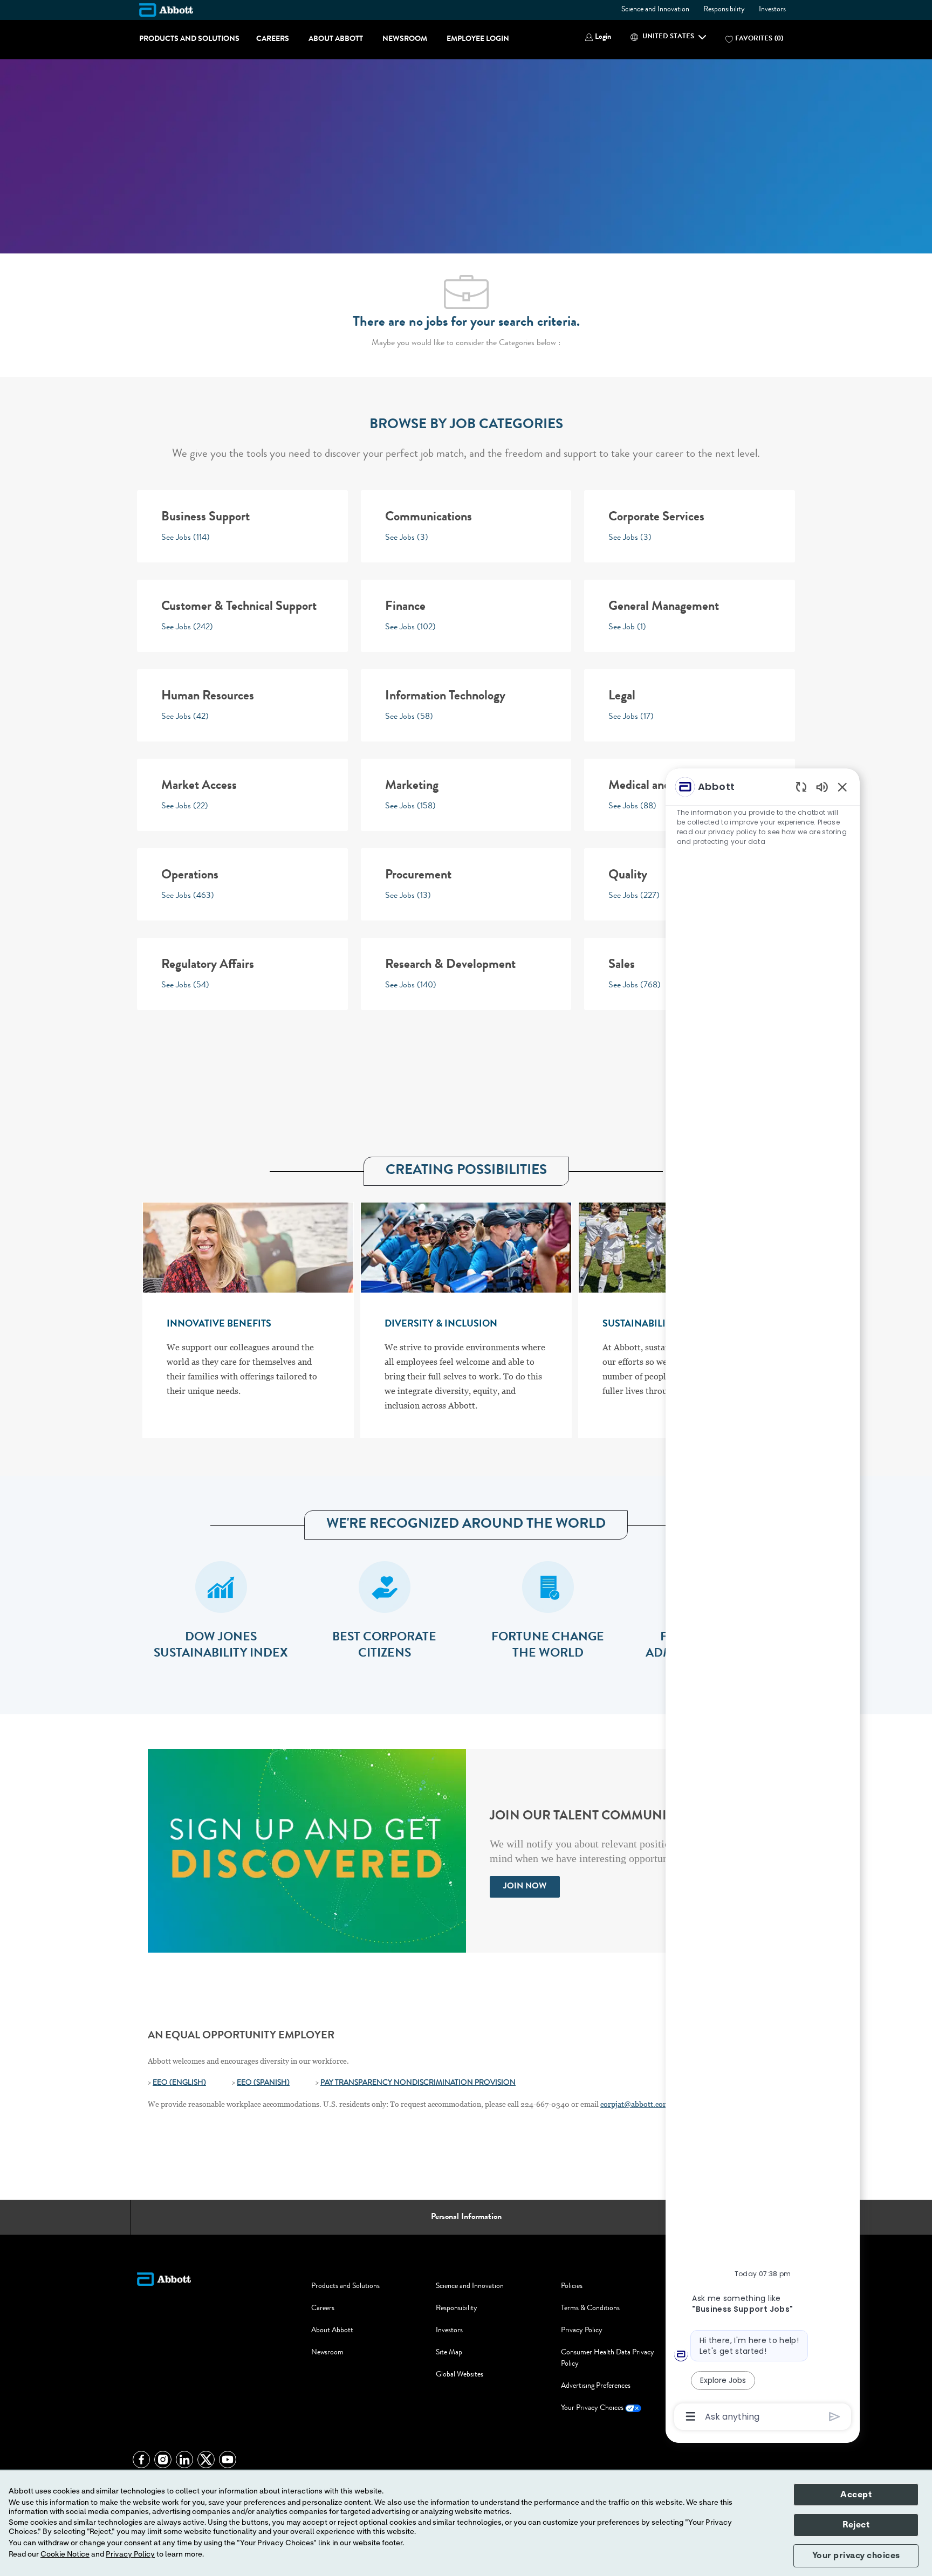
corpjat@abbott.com (635, 2104)
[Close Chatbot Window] (842, 787)
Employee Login (478, 39)
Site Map (449, 2353)
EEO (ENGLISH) (179, 2083)
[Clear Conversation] (801, 786)
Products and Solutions (189, 39)
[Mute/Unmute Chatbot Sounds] (822, 786)
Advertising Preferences (596, 2386)
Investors (772, 10)
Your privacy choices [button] (856, 2556)
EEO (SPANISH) (263, 2083)
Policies (572, 2286)
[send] (835, 2417)
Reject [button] (856, 2525)
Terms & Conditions (590, 2309)
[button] (598, 37)
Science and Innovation (655, 10)
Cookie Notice (65, 2554)
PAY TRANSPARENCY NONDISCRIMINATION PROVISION (418, 2083)
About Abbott (336, 39)
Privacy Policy (582, 2331)
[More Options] (691, 2416)
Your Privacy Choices (593, 2408)
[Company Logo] (166, 10)
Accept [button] (856, 2495)
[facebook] (141, 2460)
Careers (273, 39)
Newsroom (405, 39)
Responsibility (724, 10)
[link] (525, 1887)
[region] (763, 1601)
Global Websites (460, 2375)
